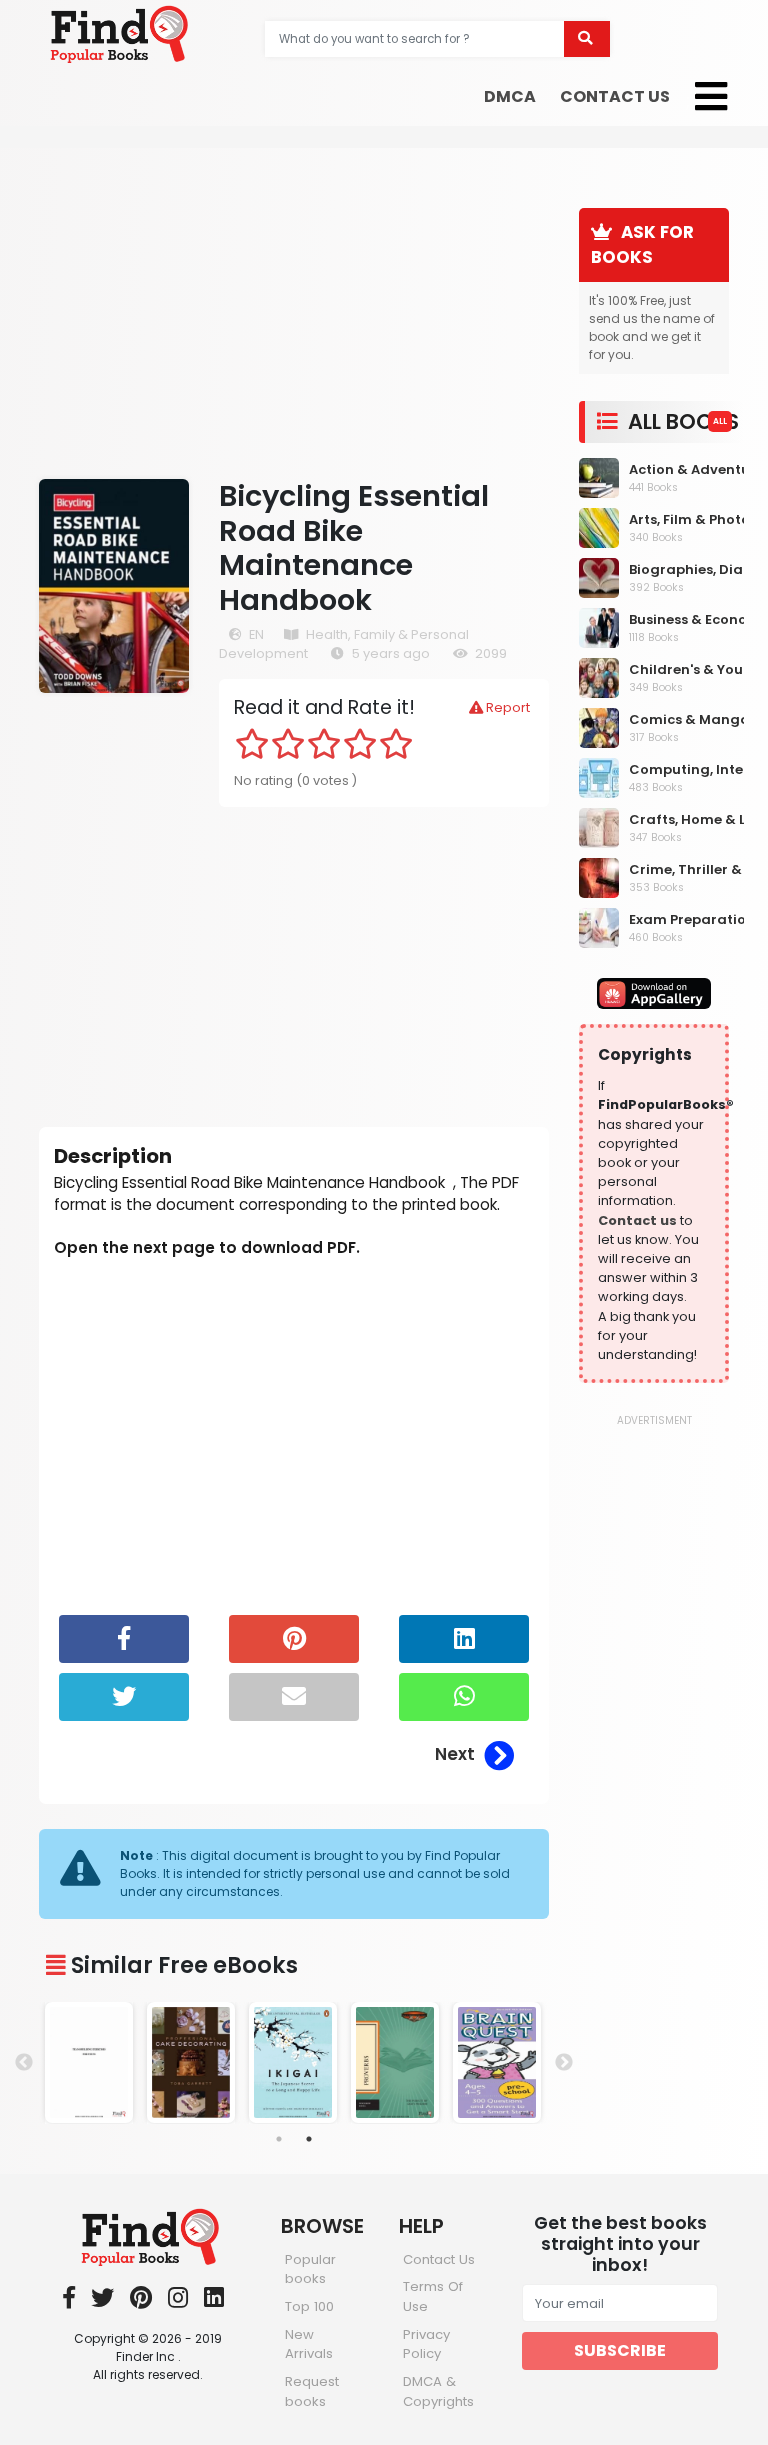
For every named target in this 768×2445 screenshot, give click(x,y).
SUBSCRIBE (620, 2350)
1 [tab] (279, 2139)
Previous (24, 2063)
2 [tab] (309, 2139)
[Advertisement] (294, 313)
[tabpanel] (90, 2062)
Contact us (637, 1220)
